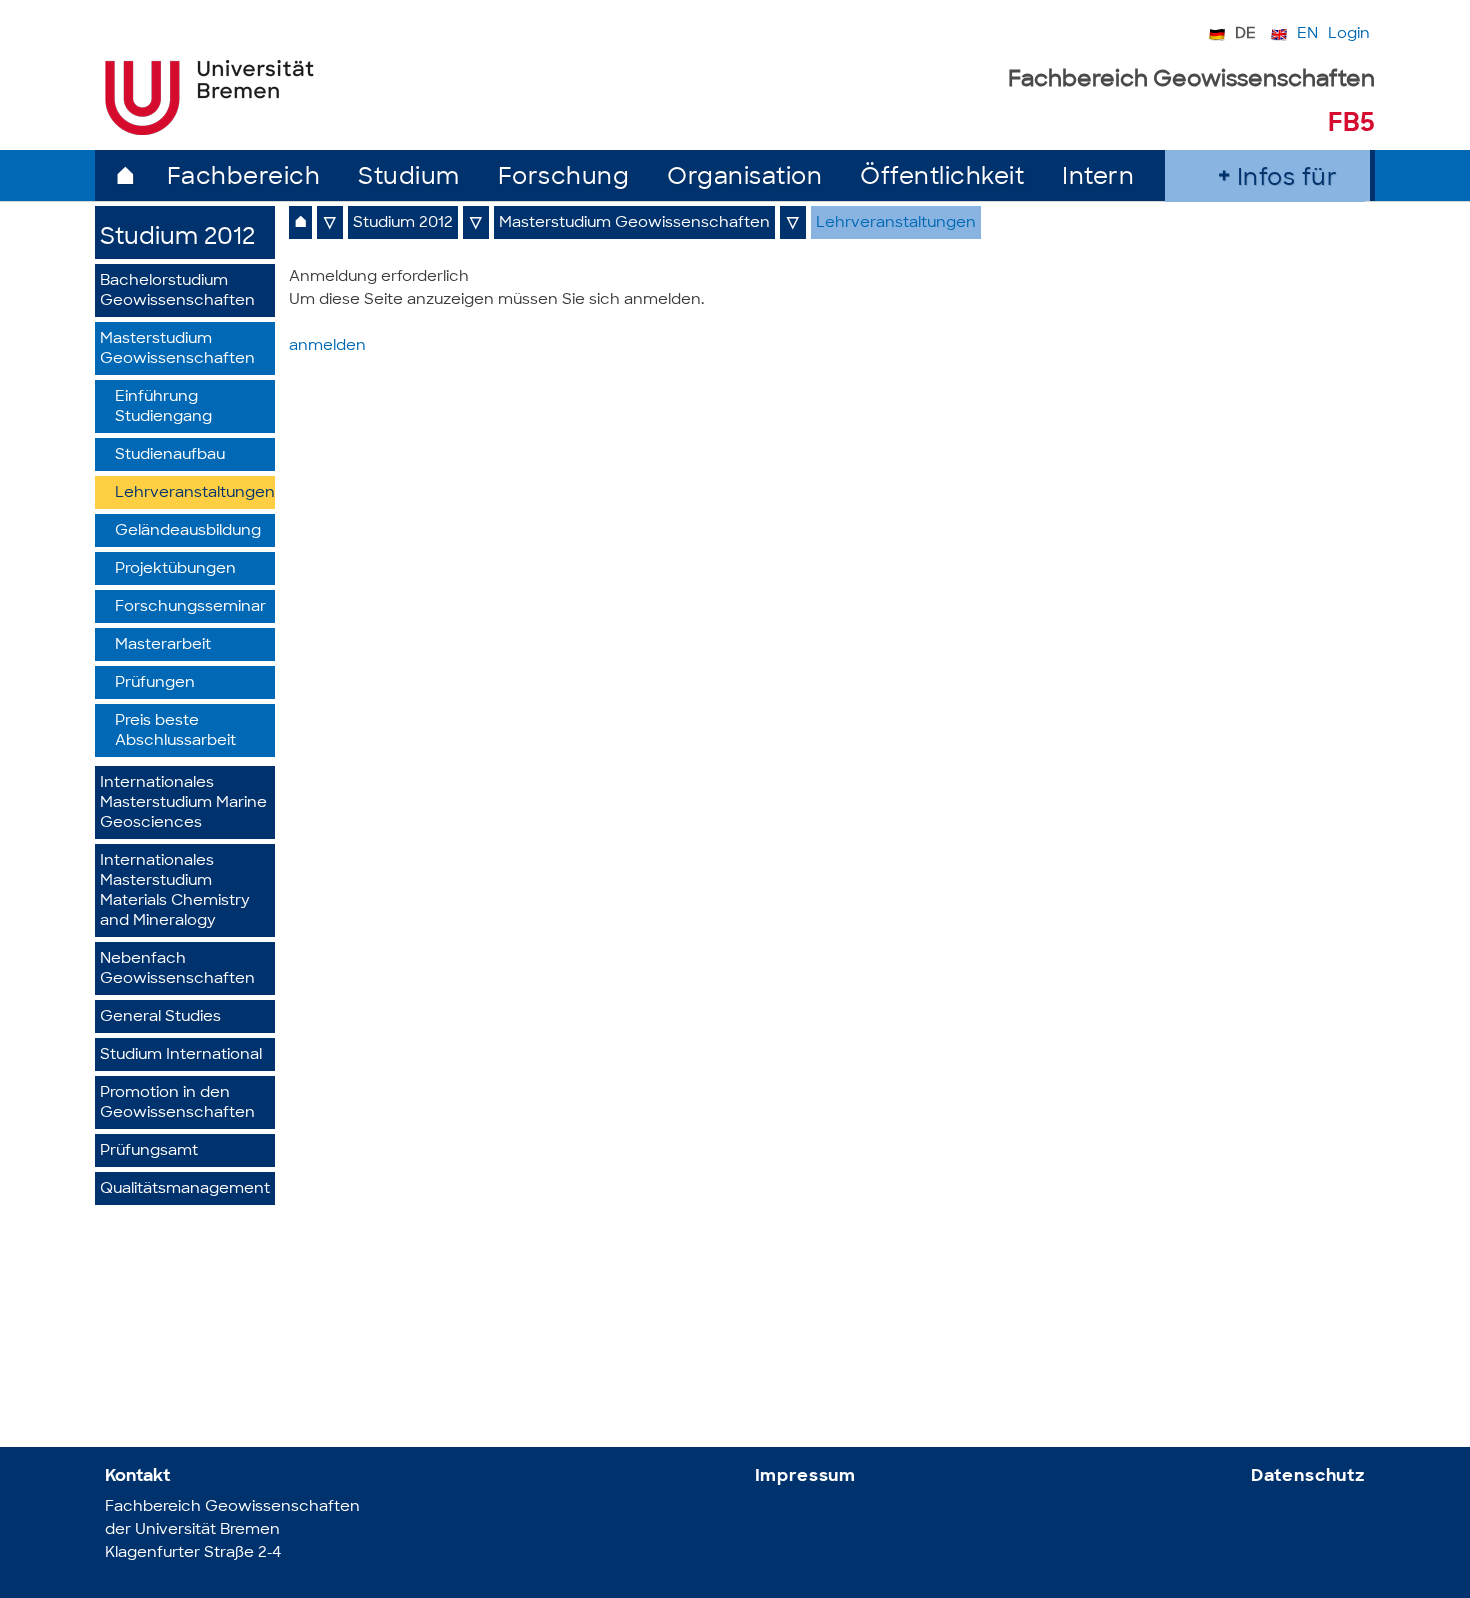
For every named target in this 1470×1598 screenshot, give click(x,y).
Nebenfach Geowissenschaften (177, 969)
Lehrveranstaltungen (195, 493)
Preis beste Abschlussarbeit (175, 731)
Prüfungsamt (149, 1151)
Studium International (181, 1055)
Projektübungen (175, 569)
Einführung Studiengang (163, 407)
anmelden (327, 346)
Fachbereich (244, 178)
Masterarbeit (163, 645)
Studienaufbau (170, 455)
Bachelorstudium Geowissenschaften (177, 291)
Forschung (564, 178)
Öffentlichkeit (942, 178)
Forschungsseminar (190, 607)
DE (1245, 34)
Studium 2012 (177, 238)
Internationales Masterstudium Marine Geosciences (183, 803)
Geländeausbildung (188, 531)
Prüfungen (155, 683)
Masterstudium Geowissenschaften (177, 349)
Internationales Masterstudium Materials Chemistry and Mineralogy (175, 891)
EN (1307, 34)
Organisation (744, 178)
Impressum (806, 1476)
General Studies (160, 1017)
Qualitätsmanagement (185, 1189)
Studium (409, 178)
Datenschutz (1308, 1476)
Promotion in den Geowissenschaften (177, 1103)
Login (1349, 34)
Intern (1098, 178)
